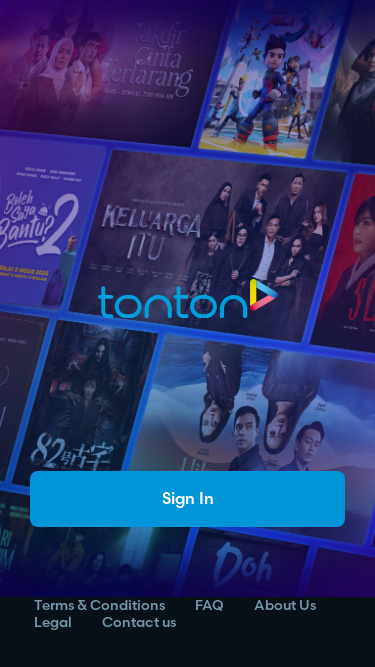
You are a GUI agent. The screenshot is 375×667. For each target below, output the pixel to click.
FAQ (209, 605)
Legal (53, 622)
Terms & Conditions (99, 605)
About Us (285, 605)
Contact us (139, 622)
